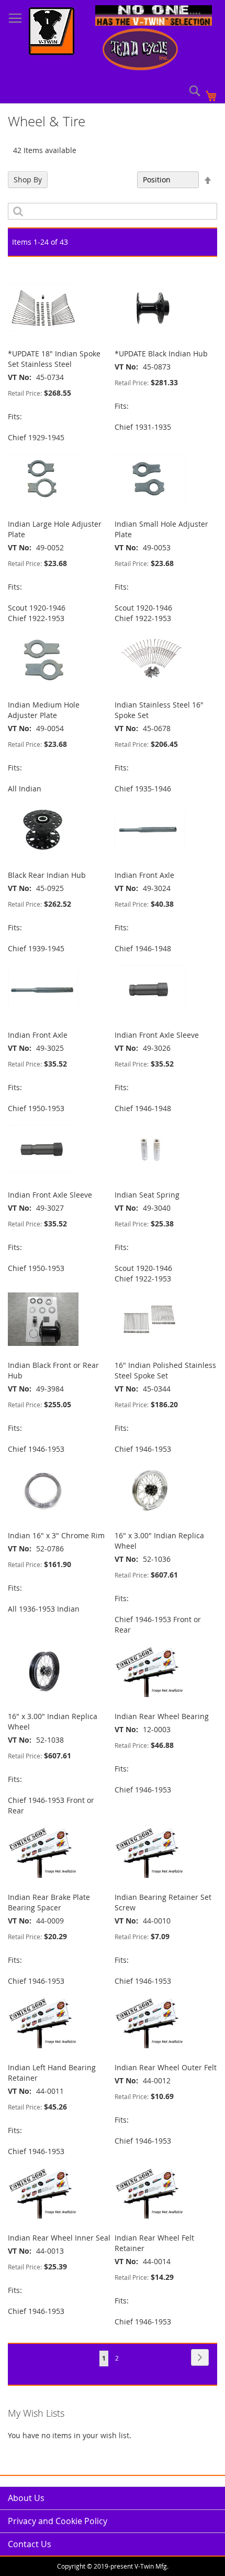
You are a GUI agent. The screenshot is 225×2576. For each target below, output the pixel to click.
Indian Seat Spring (147, 1195)
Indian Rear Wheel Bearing (162, 1716)
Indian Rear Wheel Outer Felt (166, 2067)
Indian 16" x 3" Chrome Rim (56, 1535)
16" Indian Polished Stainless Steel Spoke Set (165, 1370)
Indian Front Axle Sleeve (157, 1035)
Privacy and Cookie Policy (58, 2521)
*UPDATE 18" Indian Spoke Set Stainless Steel (54, 359)
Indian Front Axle (144, 875)
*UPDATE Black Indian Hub (161, 354)
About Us (26, 2498)
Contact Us (30, 2544)
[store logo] (52, 32)
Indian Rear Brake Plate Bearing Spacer (49, 1902)
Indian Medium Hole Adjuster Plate (44, 710)
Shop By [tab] (28, 180)
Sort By (119, 180)
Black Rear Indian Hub (47, 875)
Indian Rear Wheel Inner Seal (59, 2238)
